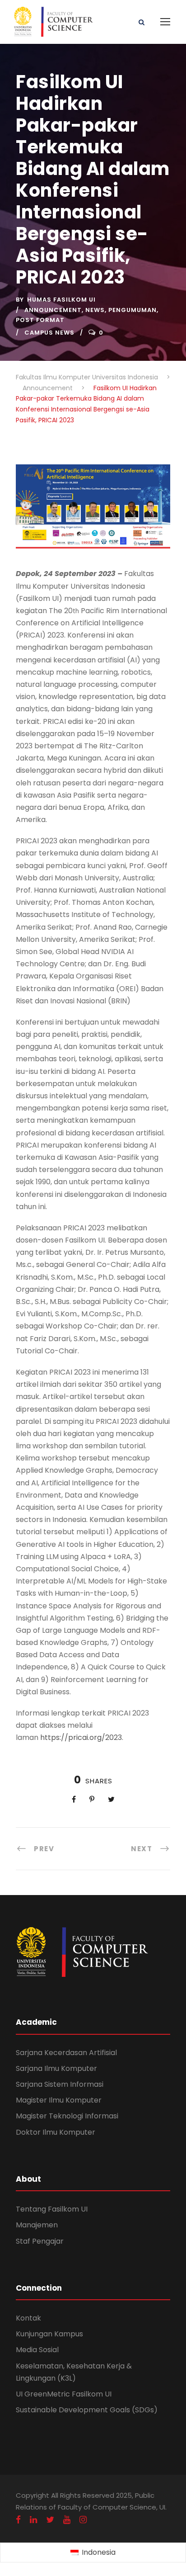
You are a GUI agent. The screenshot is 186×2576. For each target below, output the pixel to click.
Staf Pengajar (40, 2241)
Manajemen (37, 2225)
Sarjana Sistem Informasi (60, 2084)
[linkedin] (33, 2520)
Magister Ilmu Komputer (59, 2100)
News (95, 310)
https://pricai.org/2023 (81, 1737)
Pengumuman (133, 310)
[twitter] (50, 2520)
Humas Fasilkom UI (61, 300)
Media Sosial (37, 2350)
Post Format (40, 320)
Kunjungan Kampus (49, 2334)
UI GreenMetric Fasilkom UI (64, 2394)
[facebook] (18, 2520)
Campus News (49, 333)
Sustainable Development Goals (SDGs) (87, 2410)
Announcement (53, 310)
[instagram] (83, 2520)
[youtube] (67, 2520)
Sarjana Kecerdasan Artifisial (66, 2053)
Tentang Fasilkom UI (52, 2209)
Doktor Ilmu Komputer (56, 2132)
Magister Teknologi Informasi (67, 2116)
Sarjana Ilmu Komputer (56, 2068)
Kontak (28, 2318)
